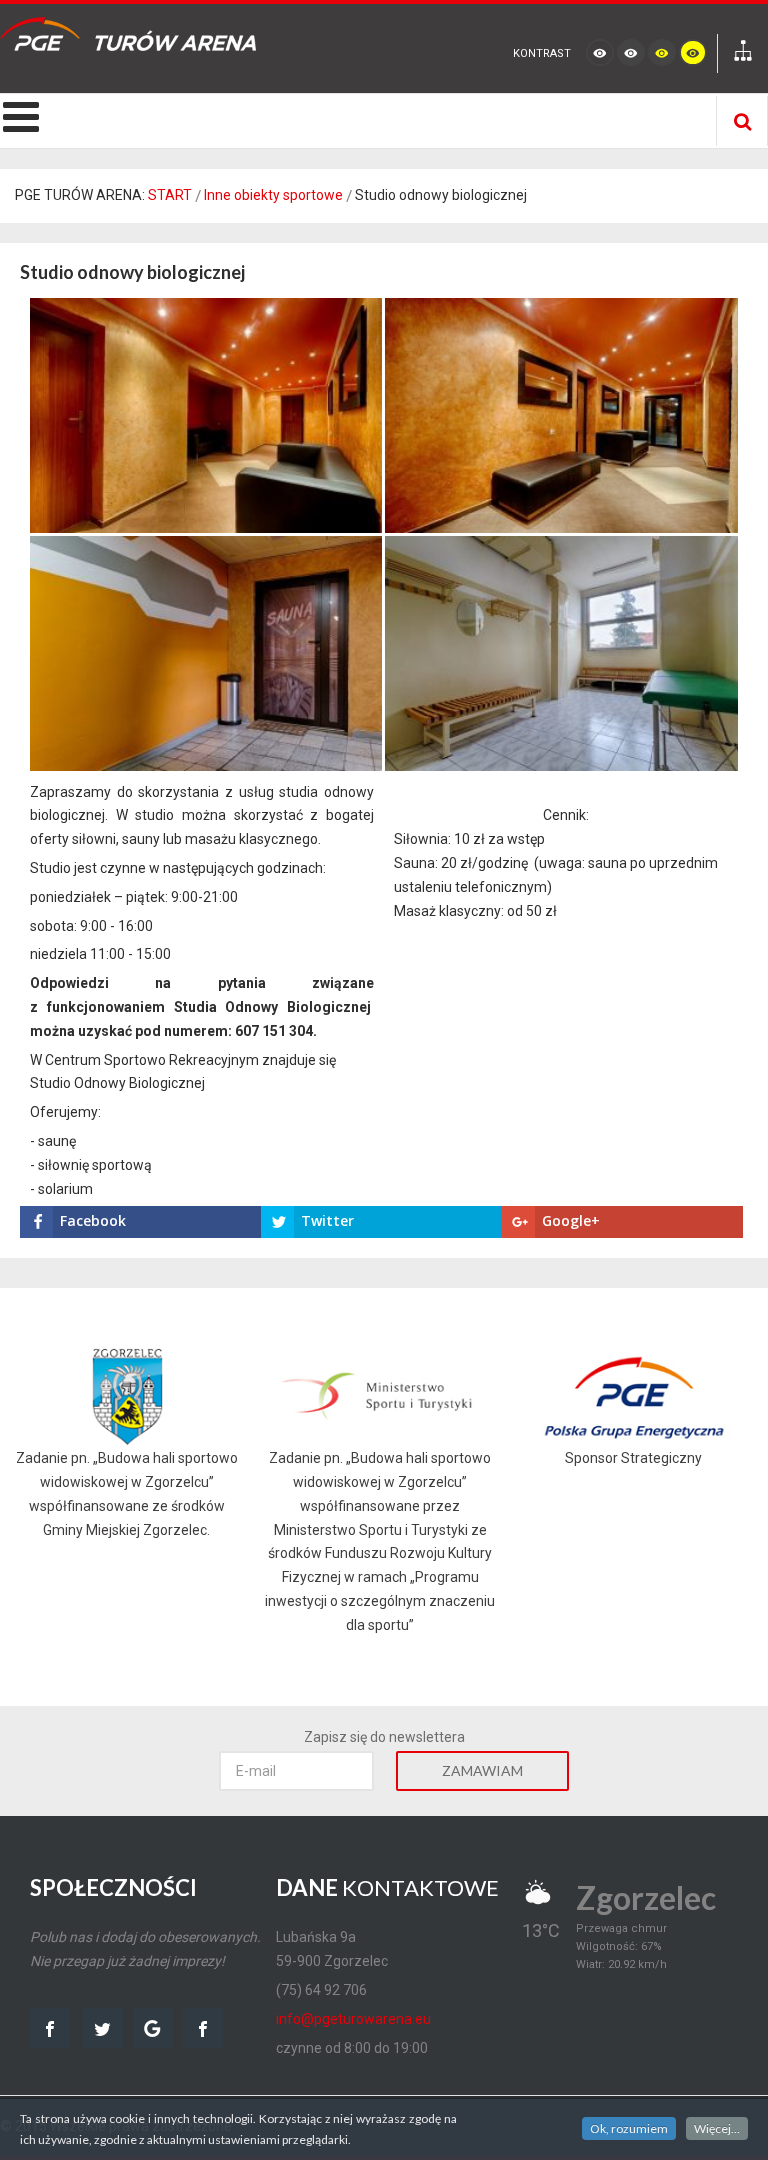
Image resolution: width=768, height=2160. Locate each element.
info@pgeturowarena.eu (353, 2019)
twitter (103, 2028)
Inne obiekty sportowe (273, 195)
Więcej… (717, 2128)
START (170, 195)
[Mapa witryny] (743, 53)
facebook (50, 2028)
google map (153, 2028)
